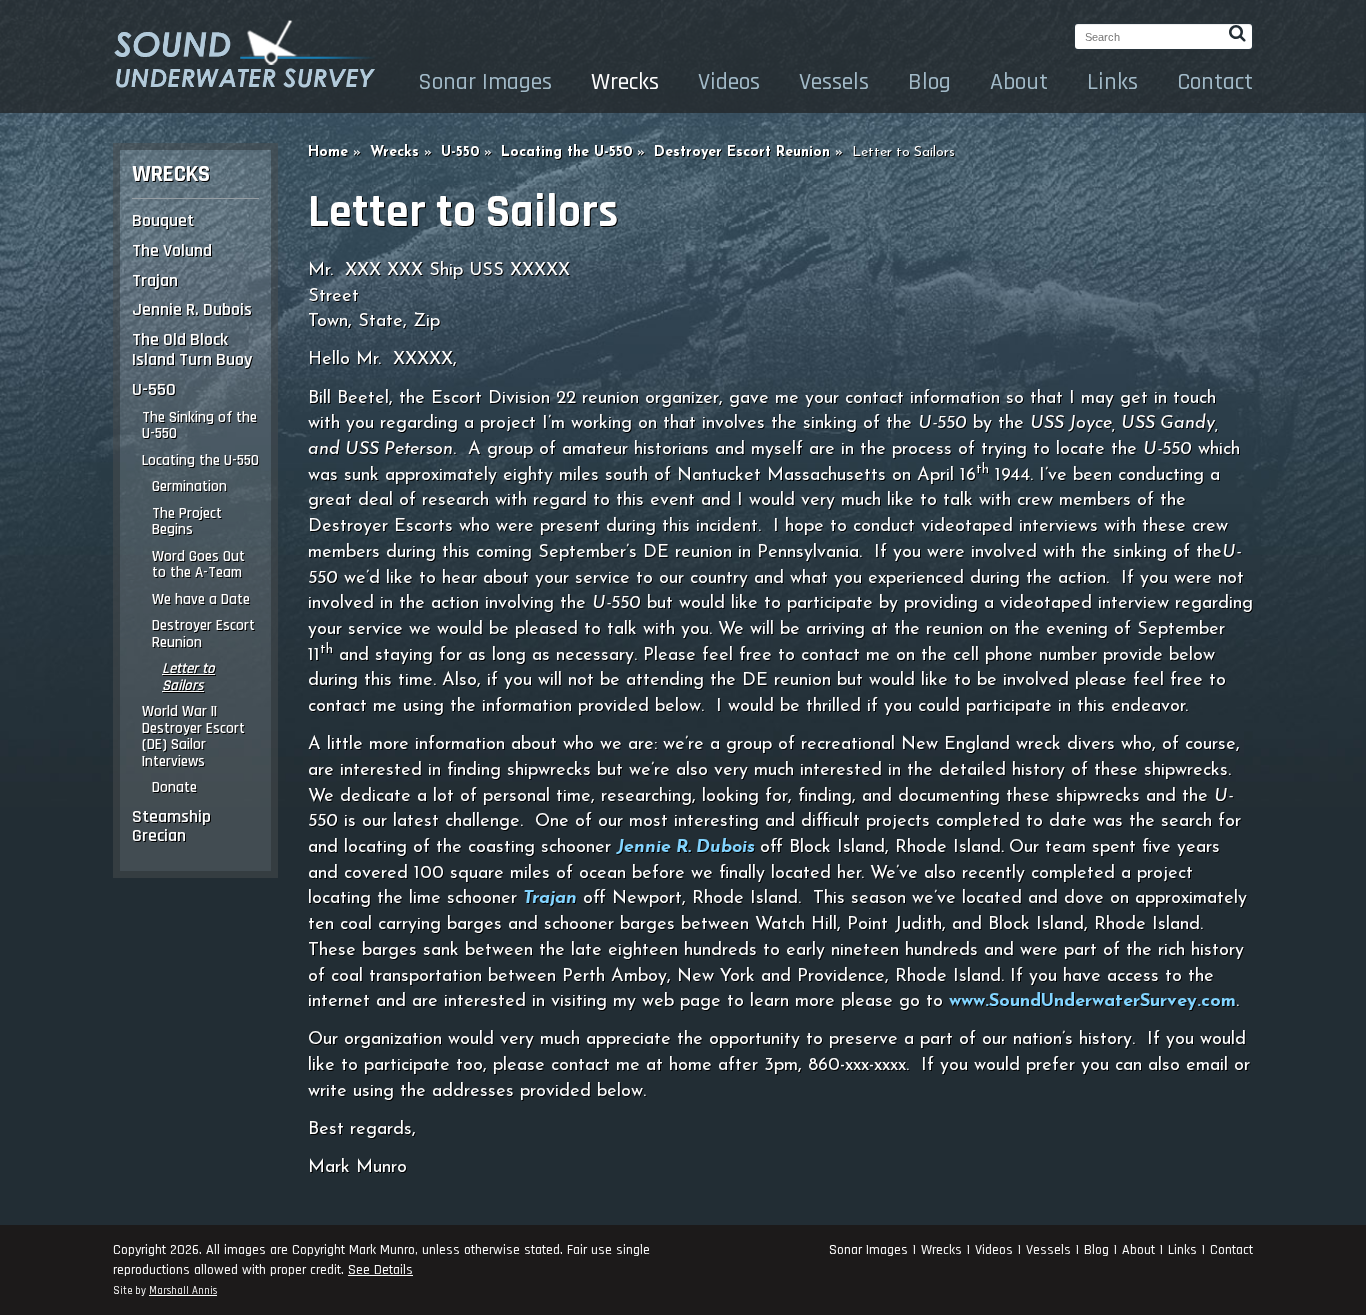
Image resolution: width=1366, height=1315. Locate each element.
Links (1112, 82)
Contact (1215, 82)
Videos (729, 82)
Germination (189, 486)
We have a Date (201, 599)
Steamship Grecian (171, 826)
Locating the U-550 (200, 460)
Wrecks (625, 82)
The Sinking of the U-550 (199, 426)
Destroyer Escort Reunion (203, 634)
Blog (929, 82)
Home (328, 152)
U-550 (154, 389)
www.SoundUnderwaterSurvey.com (1092, 1002)
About (1019, 82)
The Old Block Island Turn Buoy (192, 349)
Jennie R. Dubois (192, 309)
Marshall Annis (183, 1291)
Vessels (834, 82)
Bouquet (163, 220)
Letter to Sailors (188, 677)
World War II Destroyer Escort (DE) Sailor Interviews (193, 736)
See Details (380, 1270)
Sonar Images (485, 82)
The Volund (172, 250)
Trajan (155, 280)
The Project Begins (187, 522)
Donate (174, 787)
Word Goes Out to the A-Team (198, 565)
